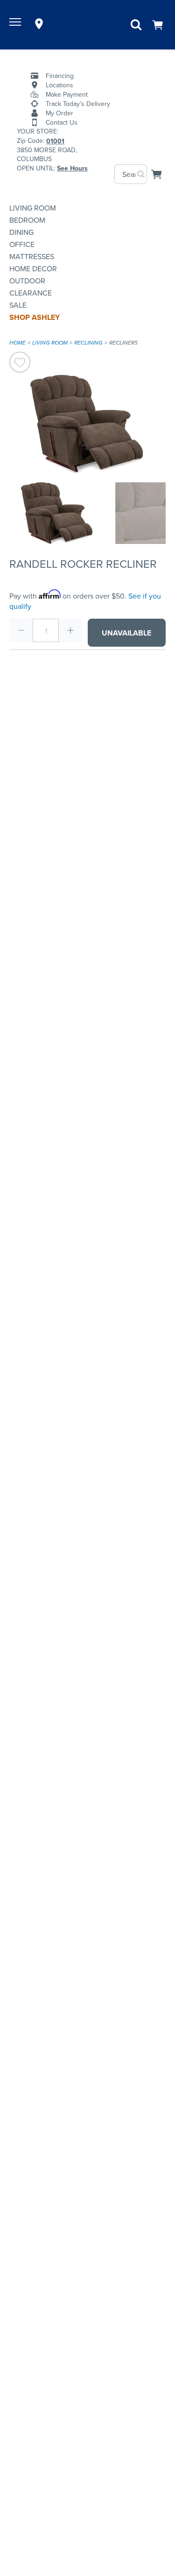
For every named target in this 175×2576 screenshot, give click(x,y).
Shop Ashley (35, 317)
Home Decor (33, 268)
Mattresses (32, 256)
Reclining (88, 343)
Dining (21, 232)
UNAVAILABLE (126, 633)
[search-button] (141, 174)
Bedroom (27, 220)
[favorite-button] (20, 363)
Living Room (33, 208)
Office (22, 244)
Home (17, 343)
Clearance (31, 293)
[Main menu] (16, 24)
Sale (18, 305)
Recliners (123, 343)
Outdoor (27, 281)
